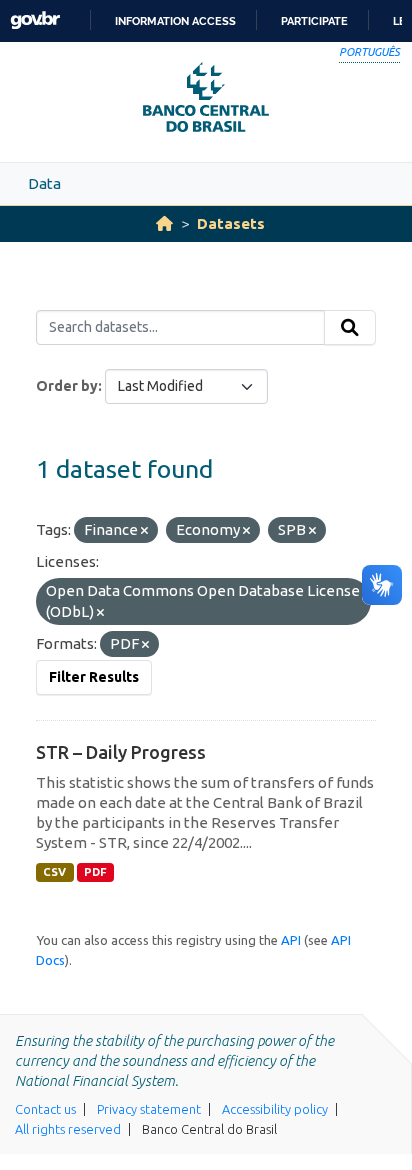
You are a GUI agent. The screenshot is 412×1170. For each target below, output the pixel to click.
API (291, 940)
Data (44, 183)
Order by (67, 386)
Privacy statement (149, 1109)
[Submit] (350, 328)
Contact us (45, 1109)
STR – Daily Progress (121, 752)
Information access (175, 21)
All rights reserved (68, 1129)
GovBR (35, 20)
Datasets (231, 223)
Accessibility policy (275, 1109)
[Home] (164, 223)
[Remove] (144, 531)
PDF (95, 872)
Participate (314, 21)
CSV (54, 872)
